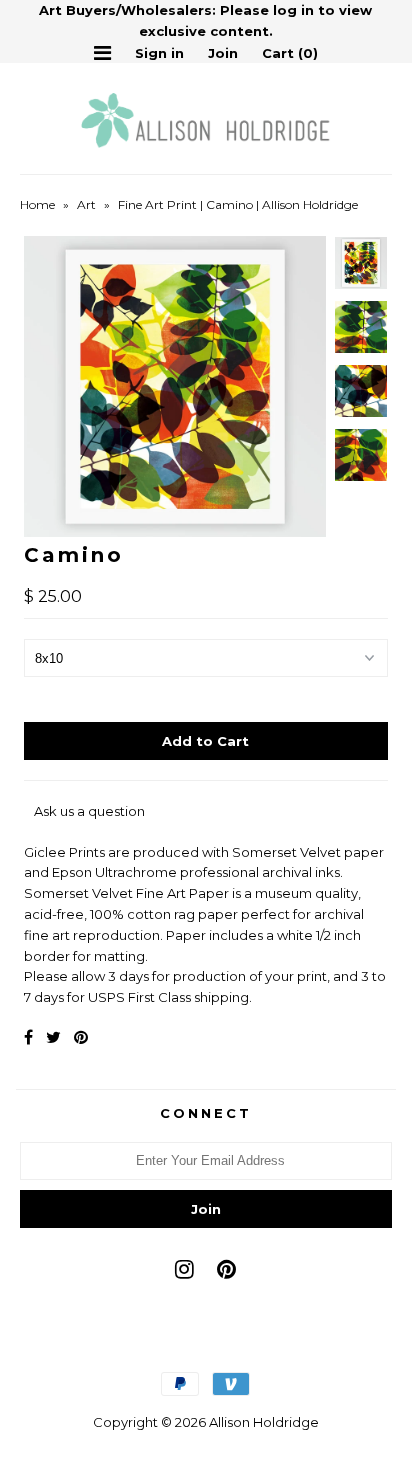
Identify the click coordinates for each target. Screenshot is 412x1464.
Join (223, 53)
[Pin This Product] (81, 1037)
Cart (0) (290, 53)
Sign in (159, 53)
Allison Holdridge (264, 1422)
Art (86, 204)
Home (37, 204)
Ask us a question (89, 811)
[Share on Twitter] (53, 1037)
